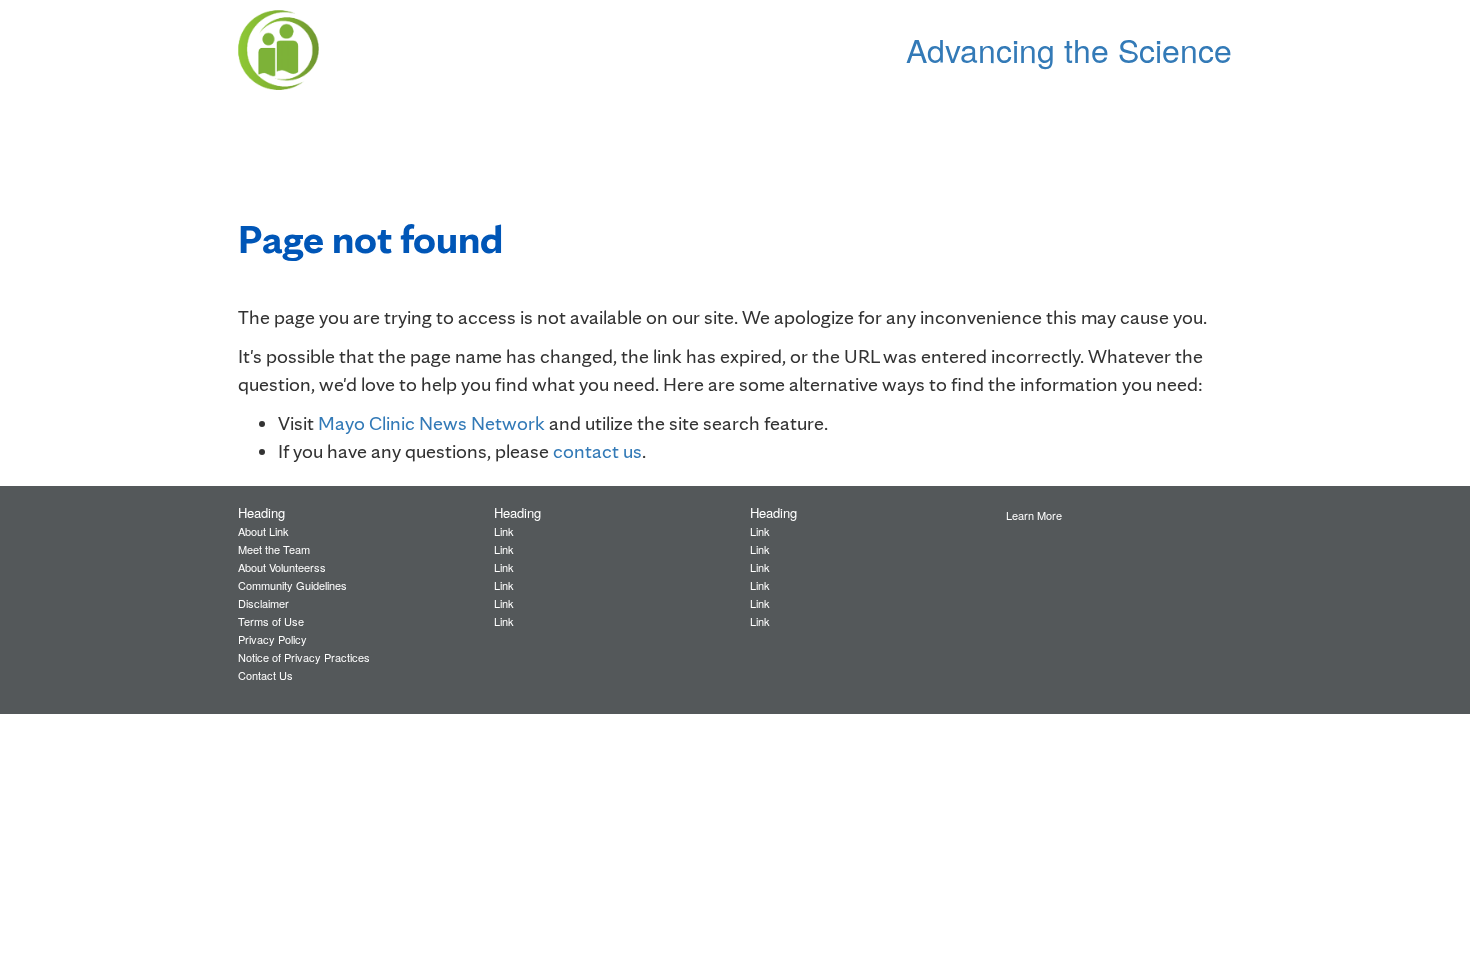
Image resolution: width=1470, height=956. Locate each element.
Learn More (1034, 515)
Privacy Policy (272, 639)
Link (504, 531)
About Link (263, 531)
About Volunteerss (282, 567)
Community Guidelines (292, 585)
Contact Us (265, 675)
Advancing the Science (1069, 49)
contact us (597, 451)
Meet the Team (274, 549)
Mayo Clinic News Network (431, 423)
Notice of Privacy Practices (304, 657)
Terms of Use (271, 621)
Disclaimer (263, 603)
